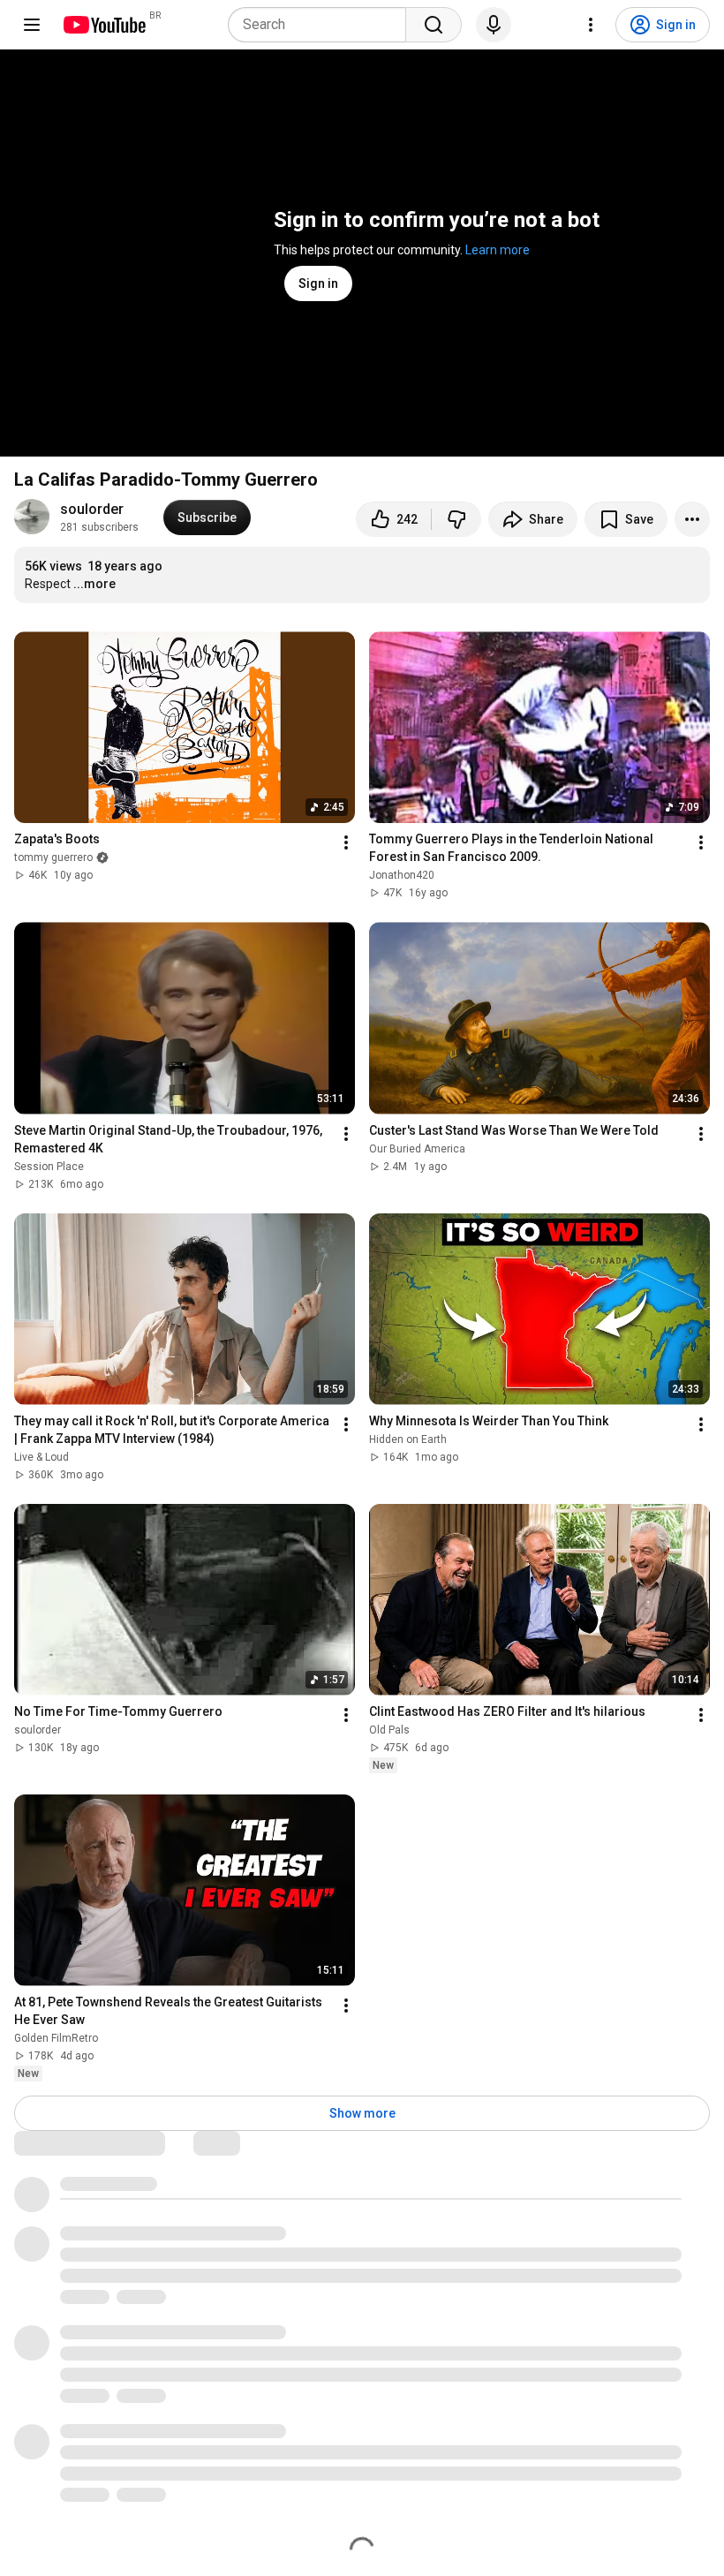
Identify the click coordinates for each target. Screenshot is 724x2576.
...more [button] (94, 584)
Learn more (498, 250)
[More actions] (692, 519)
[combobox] (322, 25)
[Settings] (591, 25)
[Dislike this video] (456, 519)
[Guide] (32, 25)
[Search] (434, 25)
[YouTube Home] (104, 25)
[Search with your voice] (494, 25)
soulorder (92, 509)
